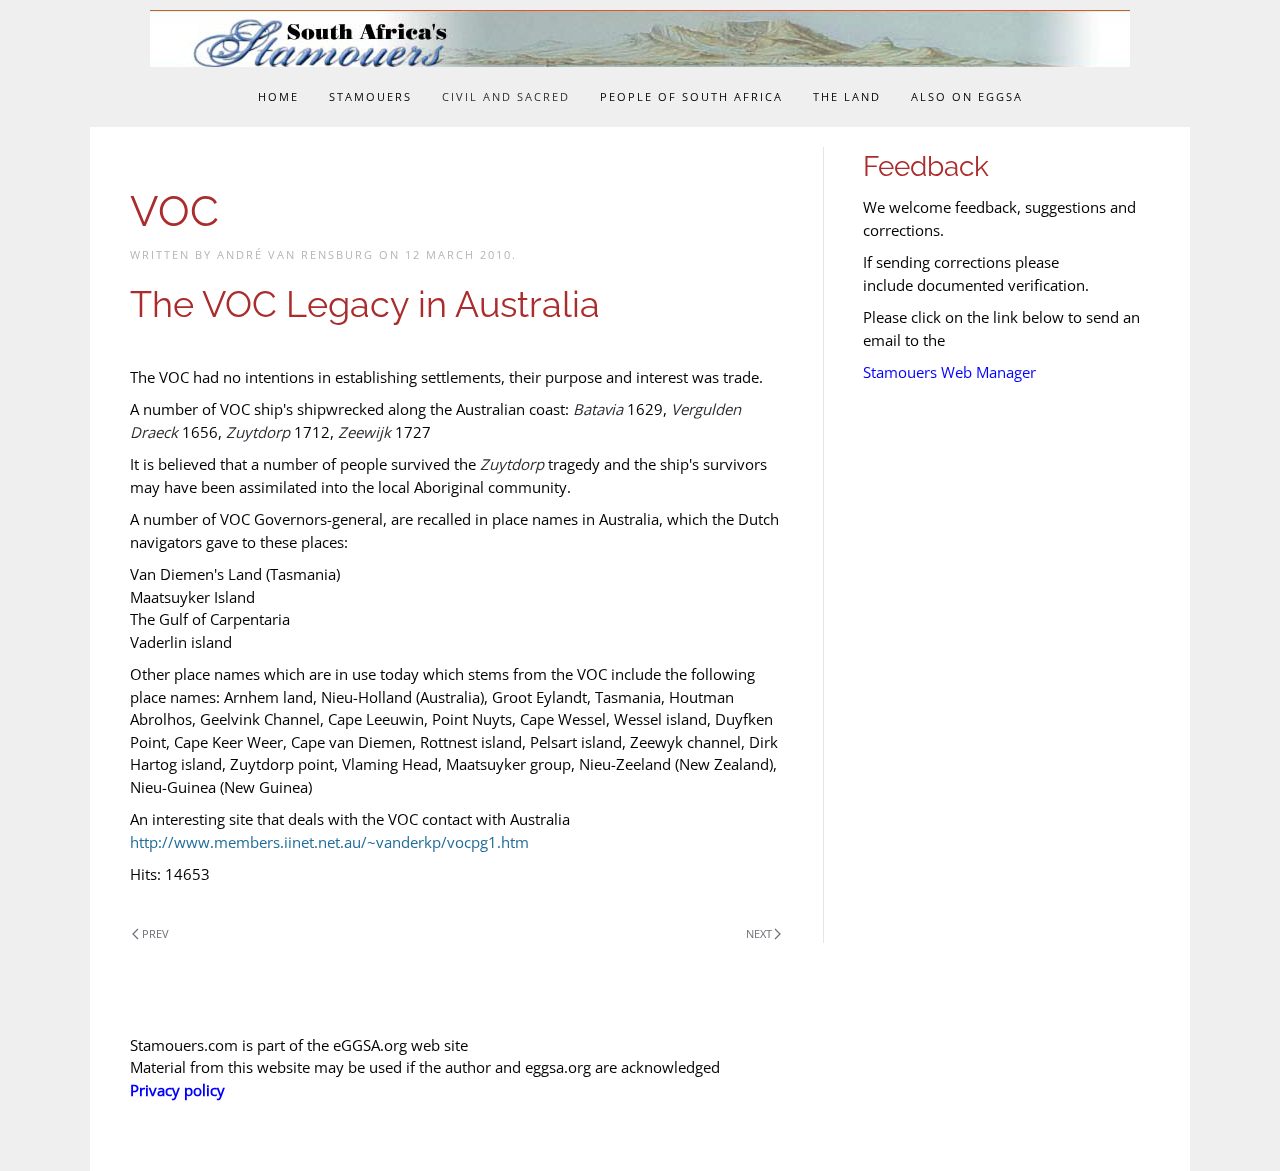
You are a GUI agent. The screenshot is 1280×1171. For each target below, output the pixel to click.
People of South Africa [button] (691, 96)
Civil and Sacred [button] (506, 96)
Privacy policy (177, 1090)
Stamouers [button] (370, 96)
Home (278, 96)
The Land (847, 96)
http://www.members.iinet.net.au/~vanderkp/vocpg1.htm (329, 842)
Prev (155, 933)
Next (759, 933)
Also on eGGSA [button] (967, 96)
